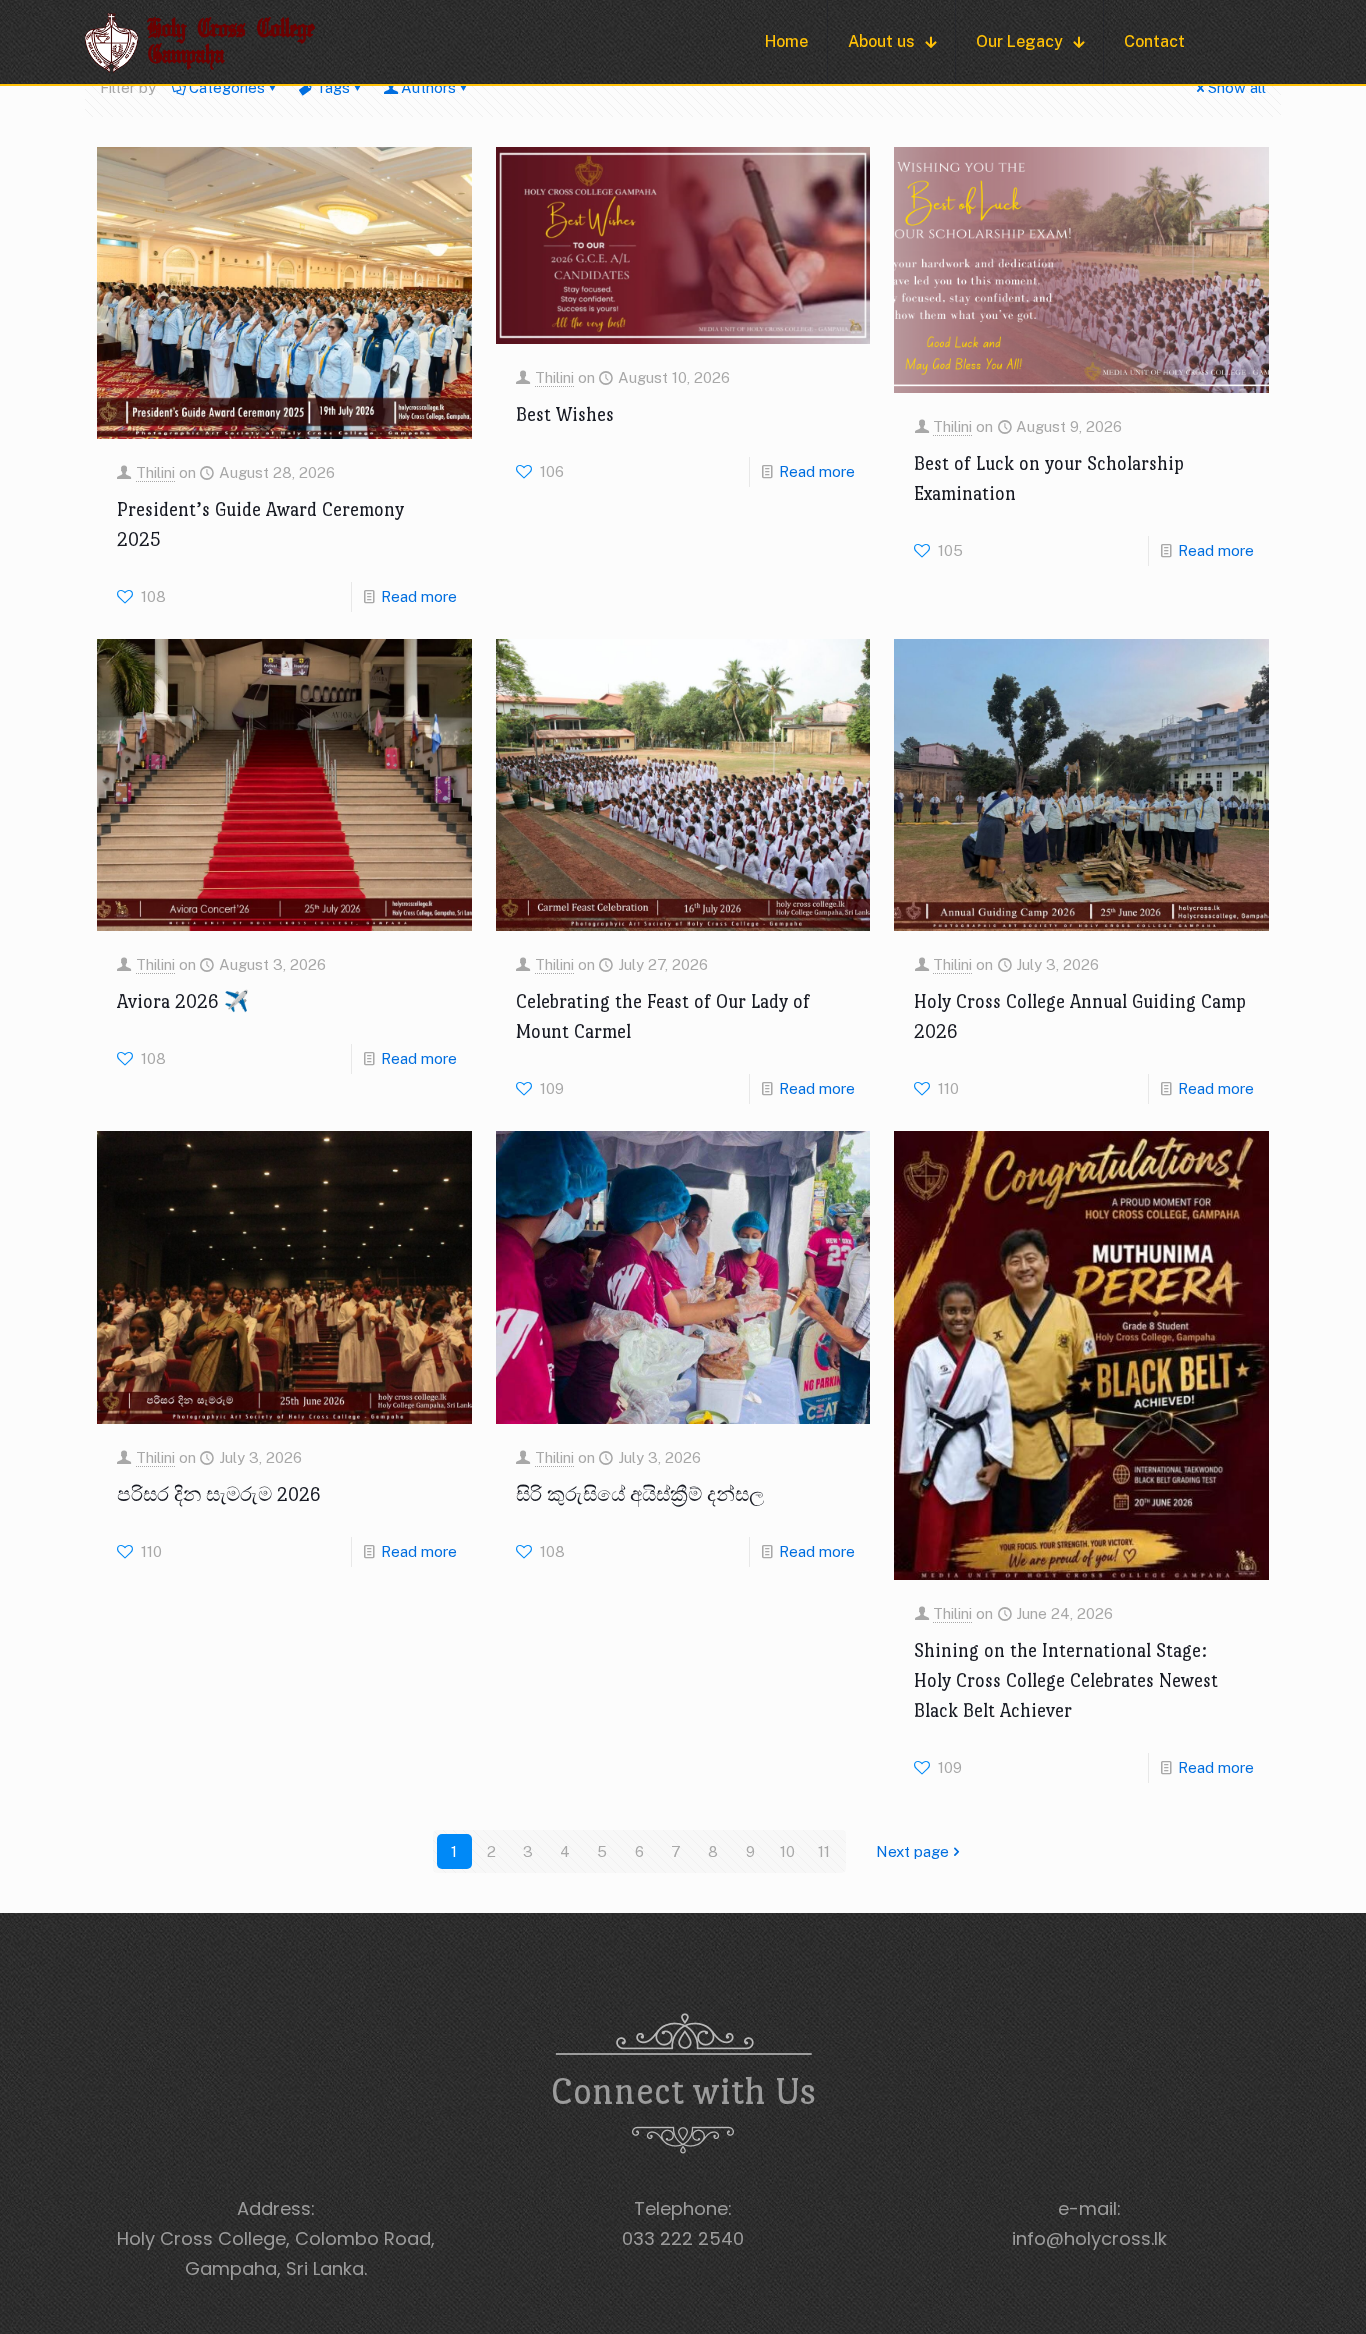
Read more (419, 596)
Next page (912, 1851)
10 (787, 1851)
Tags (333, 87)
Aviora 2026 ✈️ (183, 1001)
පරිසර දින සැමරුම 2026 (219, 1494)
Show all (1237, 87)
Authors (428, 87)
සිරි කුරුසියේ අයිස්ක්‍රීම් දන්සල (640, 1494)
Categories (227, 87)
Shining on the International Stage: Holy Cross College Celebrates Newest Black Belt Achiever (1066, 1680)
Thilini (155, 472)
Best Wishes (565, 414)
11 (824, 1851)
